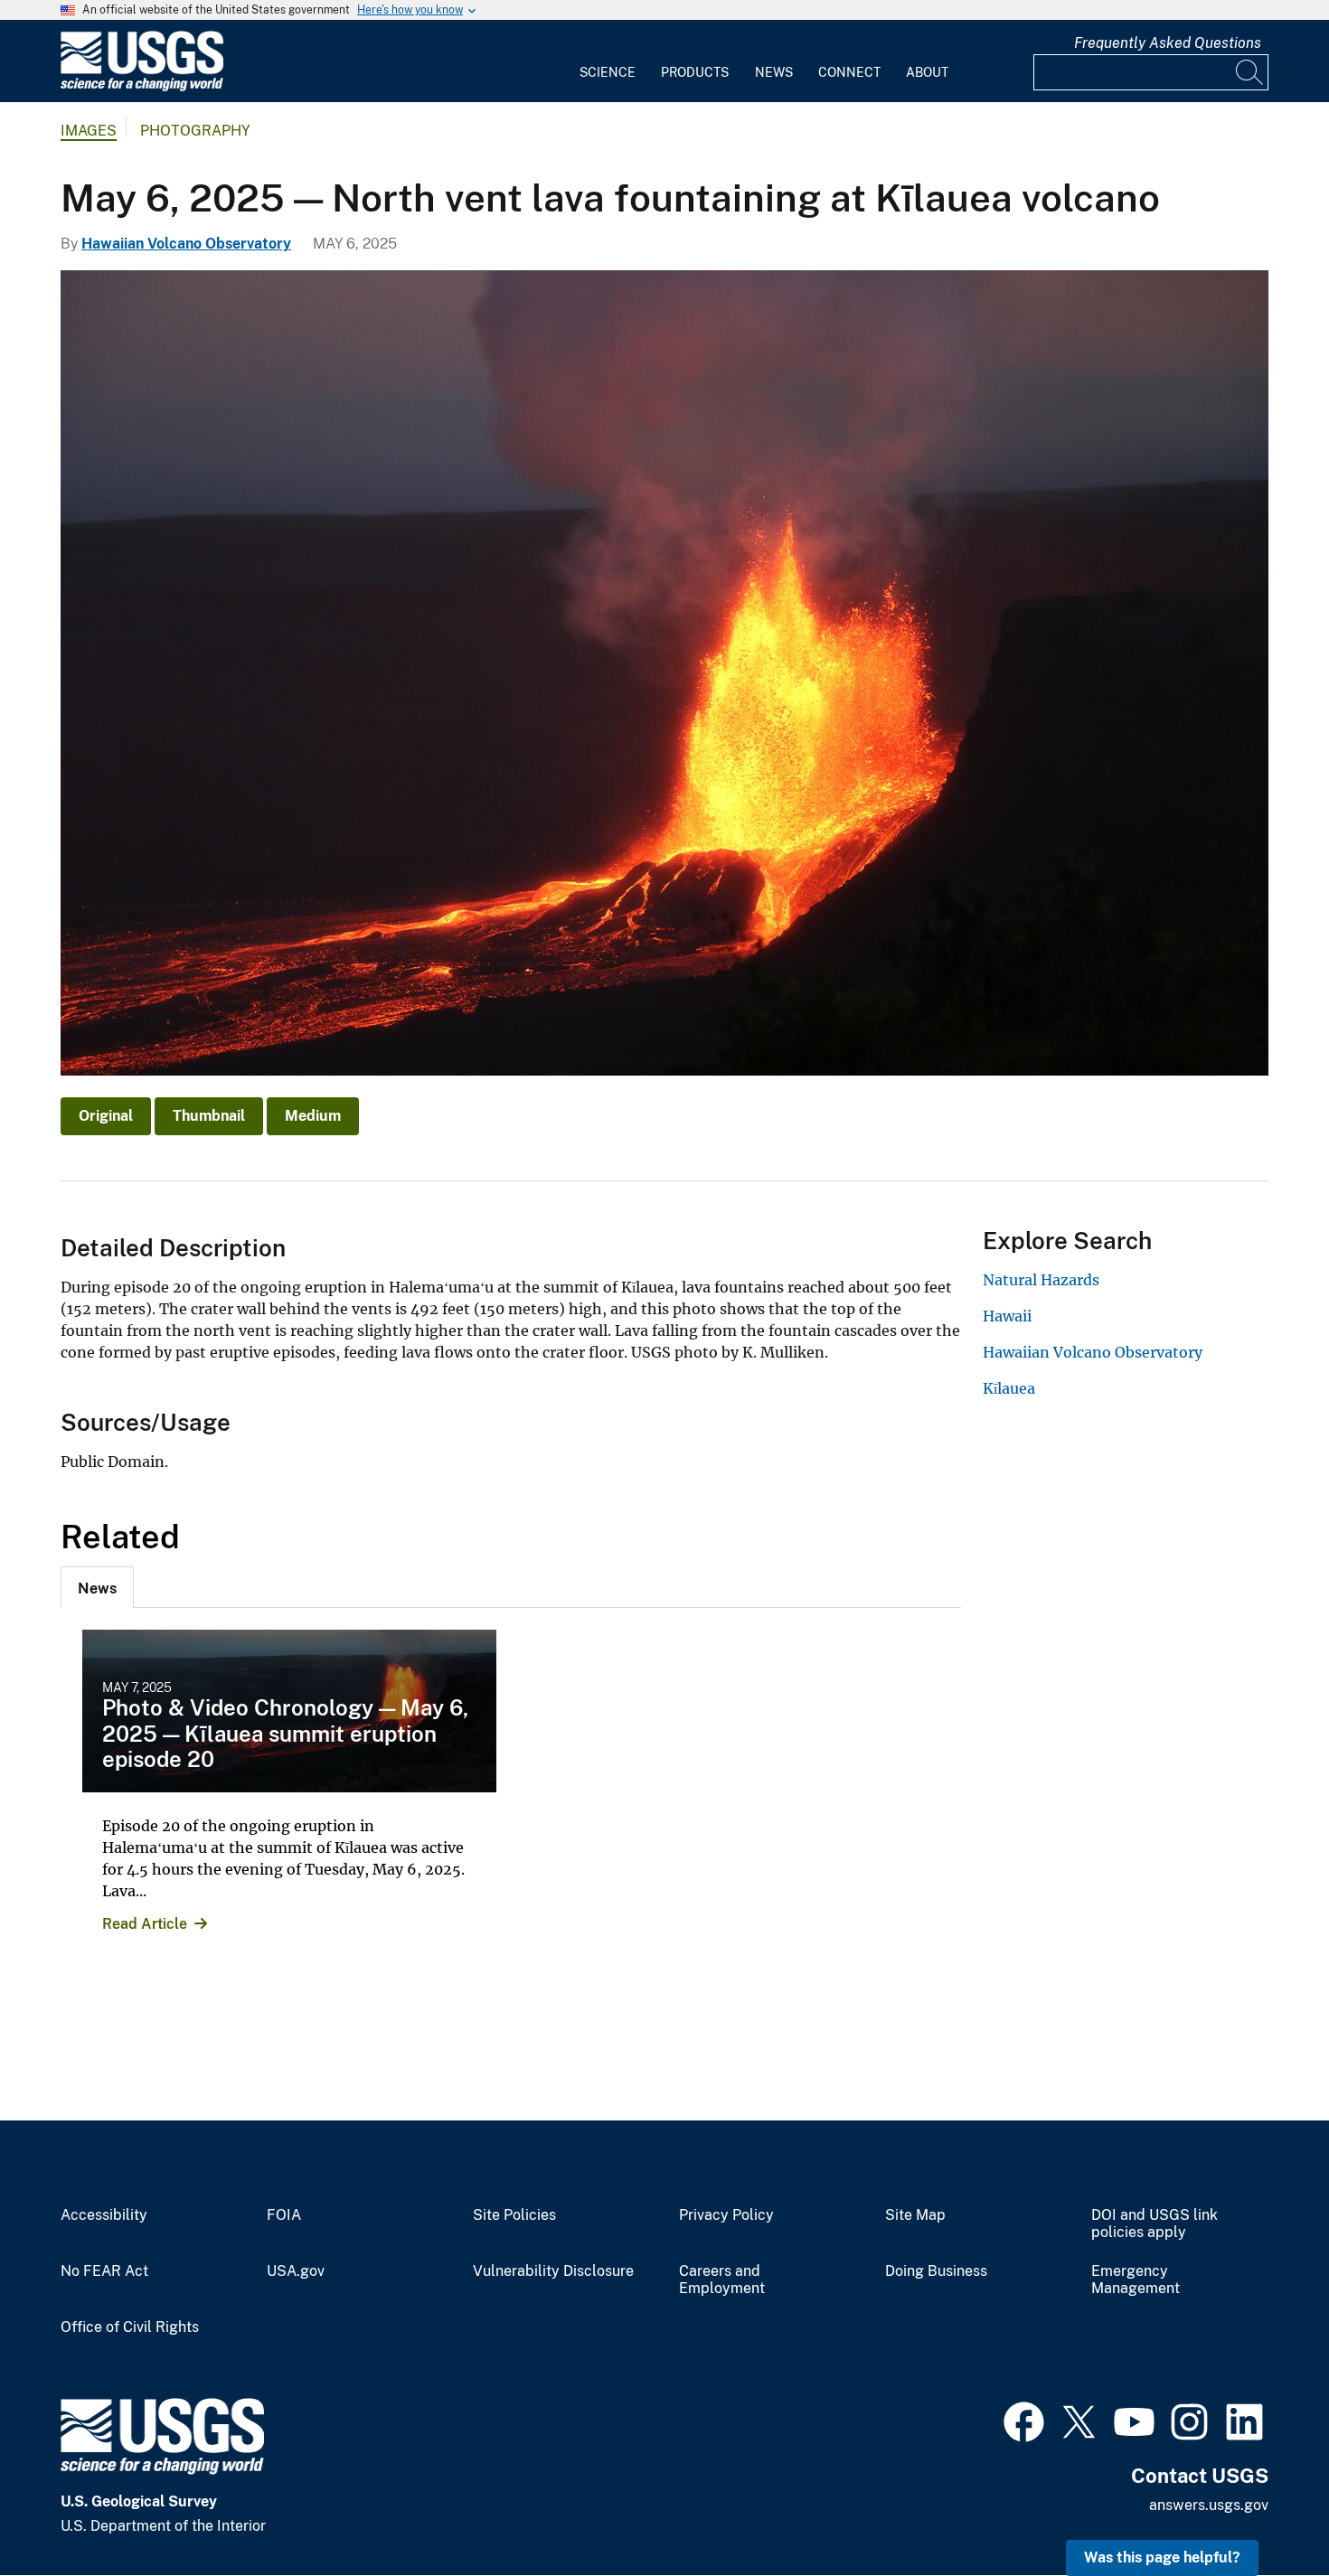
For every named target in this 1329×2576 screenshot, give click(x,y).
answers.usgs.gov (1209, 2505)
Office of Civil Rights (130, 2327)
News (774, 72)
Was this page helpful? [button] (1162, 2557)
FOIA (284, 2215)
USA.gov (296, 2271)
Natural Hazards (1041, 1280)
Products (695, 72)
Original (106, 1116)
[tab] (97, 1587)
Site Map (915, 2215)
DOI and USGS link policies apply (1155, 2224)
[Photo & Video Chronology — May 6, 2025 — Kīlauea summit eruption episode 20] (289, 1711)
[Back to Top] (1263, 2510)
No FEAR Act (104, 2271)
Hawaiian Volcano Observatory (186, 244)
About (927, 72)
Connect (849, 72)
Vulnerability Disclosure (553, 2271)
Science (608, 72)
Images (89, 131)
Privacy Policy (726, 2215)
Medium (313, 1116)
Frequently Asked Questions (1168, 43)
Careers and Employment (722, 2280)
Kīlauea (1009, 1388)
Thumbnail (209, 1116)
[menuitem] (608, 61)
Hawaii (1007, 1316)
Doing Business (936, 2271)
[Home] (142, 87)
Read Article (145, 1924)
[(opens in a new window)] (1024, 2420)
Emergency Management (1136, 2280)
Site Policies (514, 2215)
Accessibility (104, 2215)
